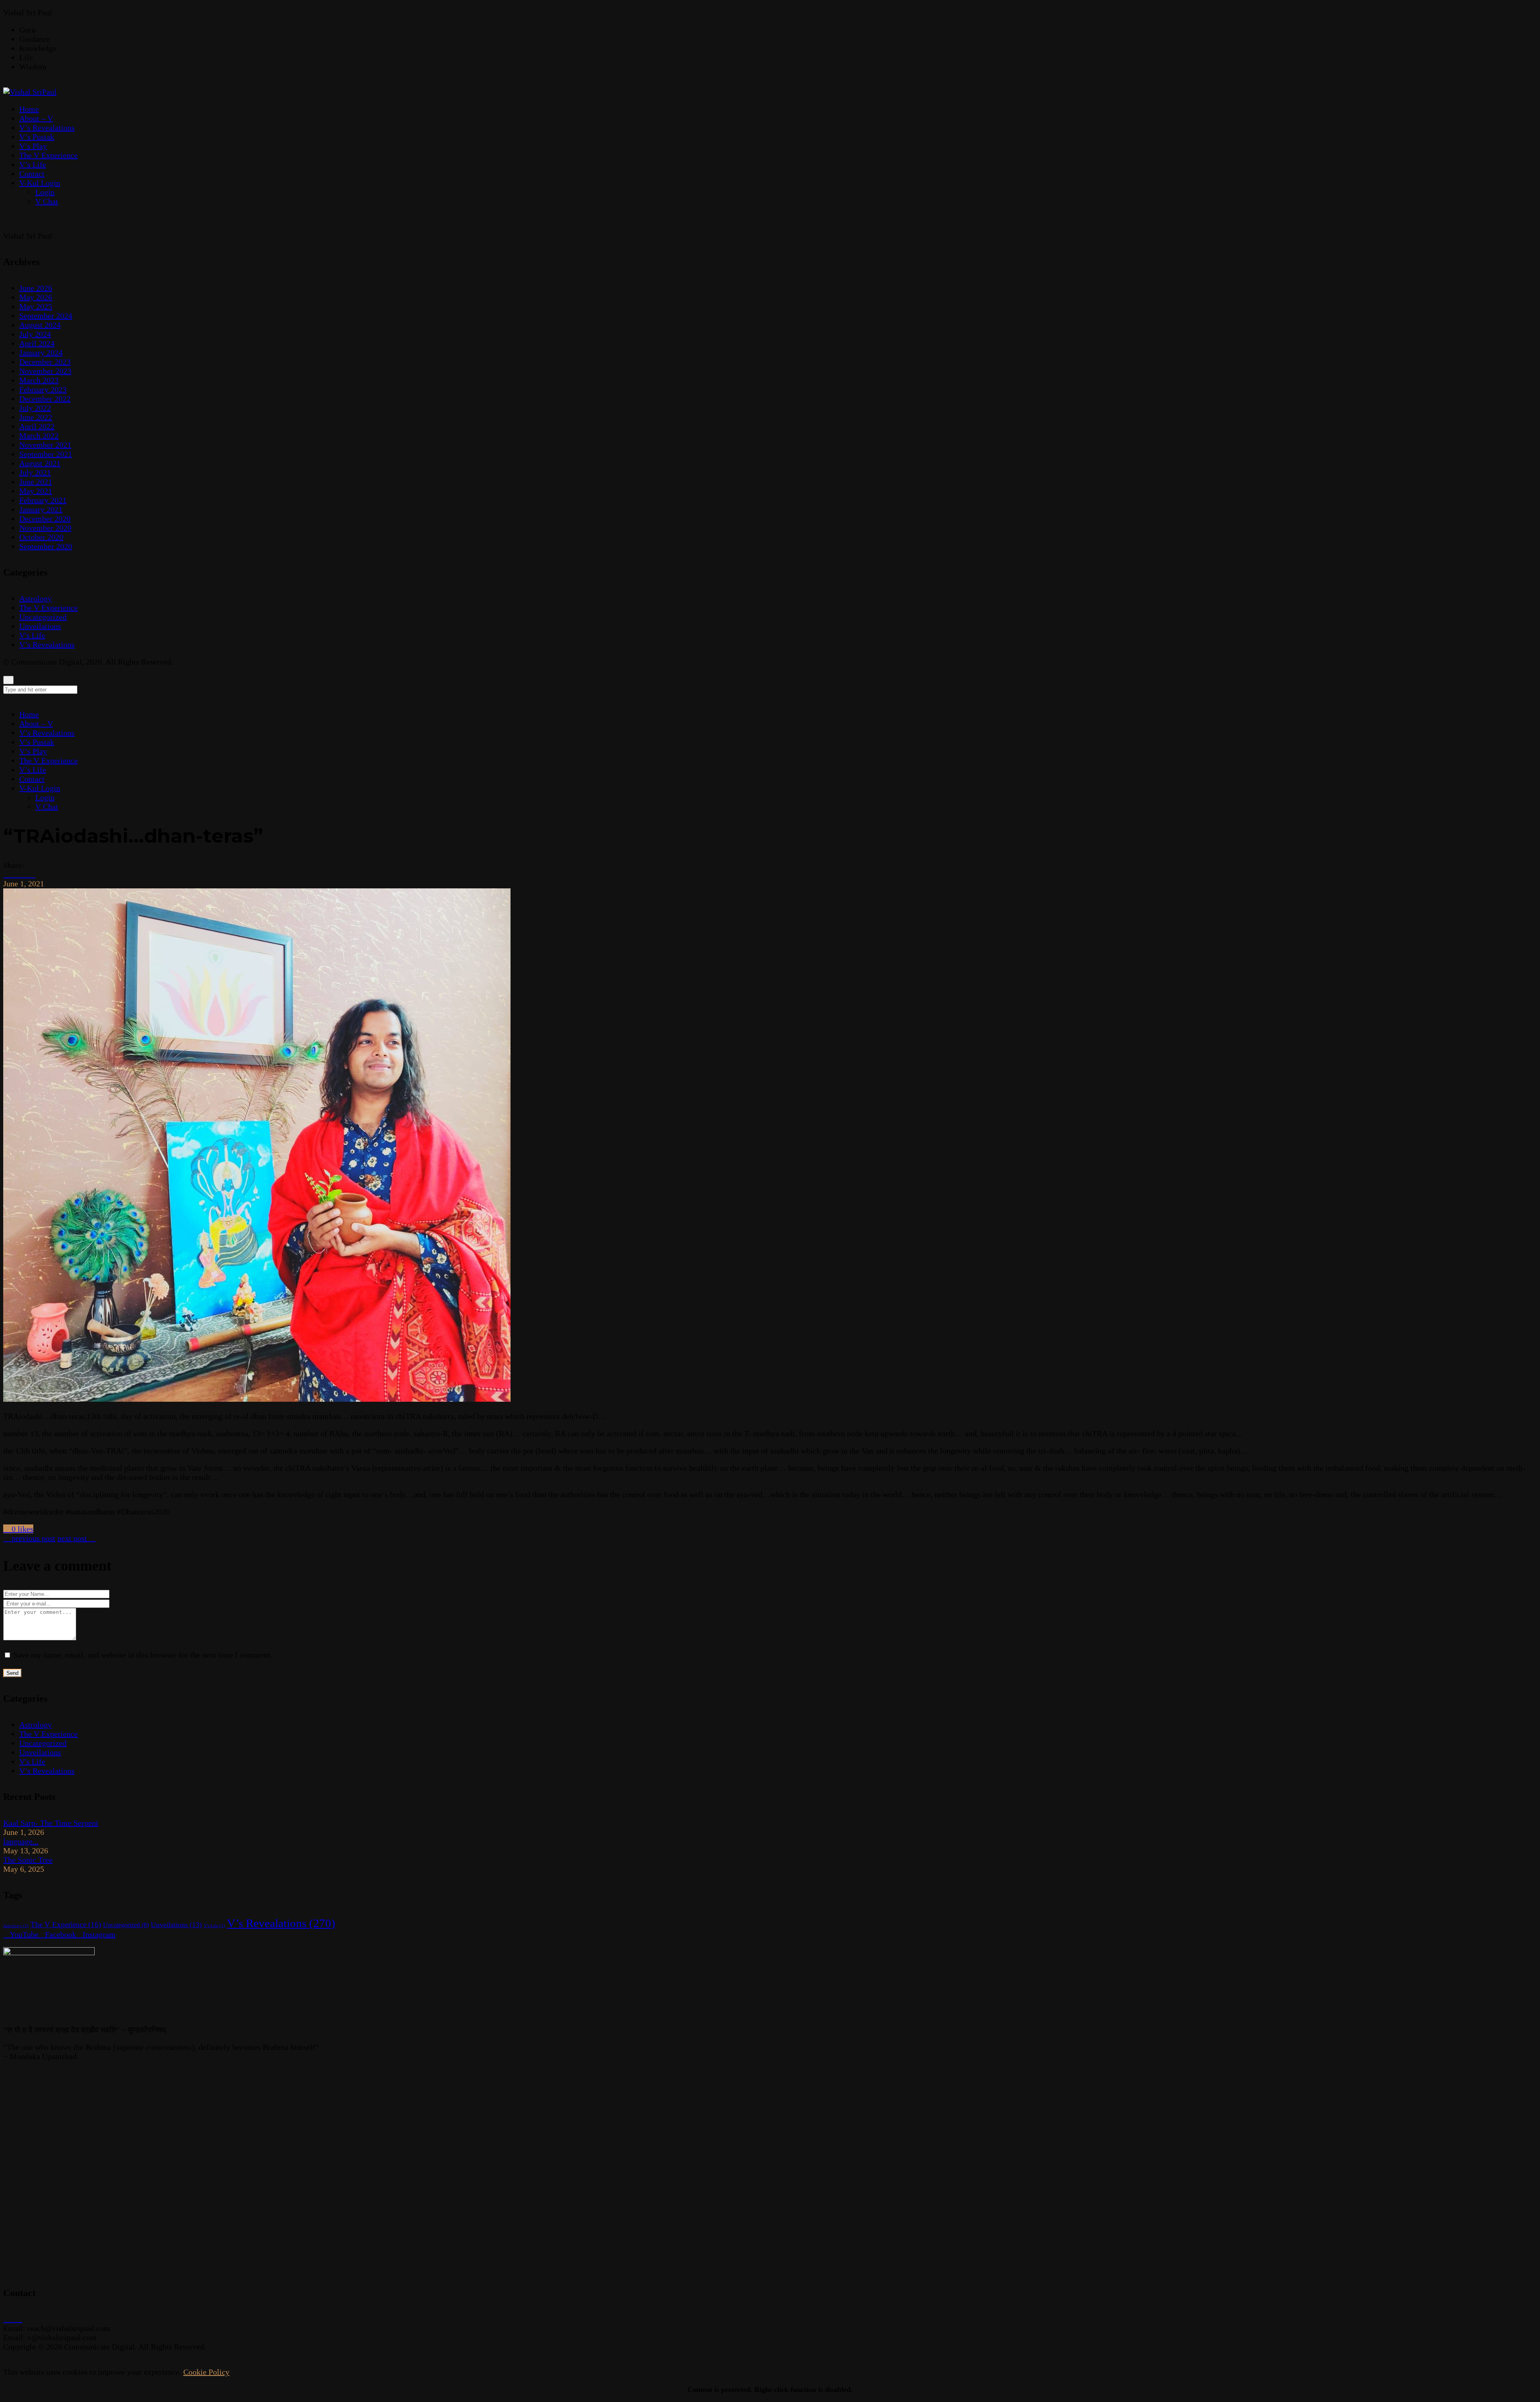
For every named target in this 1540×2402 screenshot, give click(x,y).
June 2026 (36, 288)
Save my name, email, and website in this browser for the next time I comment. (143, 1655)
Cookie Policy (206, 2372)
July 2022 (35, 408)
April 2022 (37, 426)
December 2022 (45, 399)
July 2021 (35, 472)
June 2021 (36, 482)
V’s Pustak (37, 742)
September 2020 (46, 546)
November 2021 (45, 445)
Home (29, 714)
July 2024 (35, 334)
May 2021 (36, 491)
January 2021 (41, 509)
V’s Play (33, 751)
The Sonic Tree (28, 1860)
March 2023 (39, 380)
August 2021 (40, 463)
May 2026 (36, 297)
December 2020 (45, 519)
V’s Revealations (47, 645)
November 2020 (45, 528)
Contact (32, 779)
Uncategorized (43, 617)
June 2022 (36, 417)
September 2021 (46, 454)
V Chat (47, 807)
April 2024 (37, 343)
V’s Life (33, 770)
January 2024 (41, 353)
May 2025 (36, 306)
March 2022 (39, 436)
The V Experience (49, 608)
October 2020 (41, 537)
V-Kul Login (40, 788)
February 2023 (43, 389)
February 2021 (43, 500)
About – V (36, 724)
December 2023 (45, 362)
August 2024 (40, 325)
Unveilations (40, 626)
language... (21, 1841)
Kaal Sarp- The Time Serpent (51, 1823)
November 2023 (45, 371)
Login (45, 797)
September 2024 (46, 316)
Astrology (35, 598)
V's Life (32, 635)
